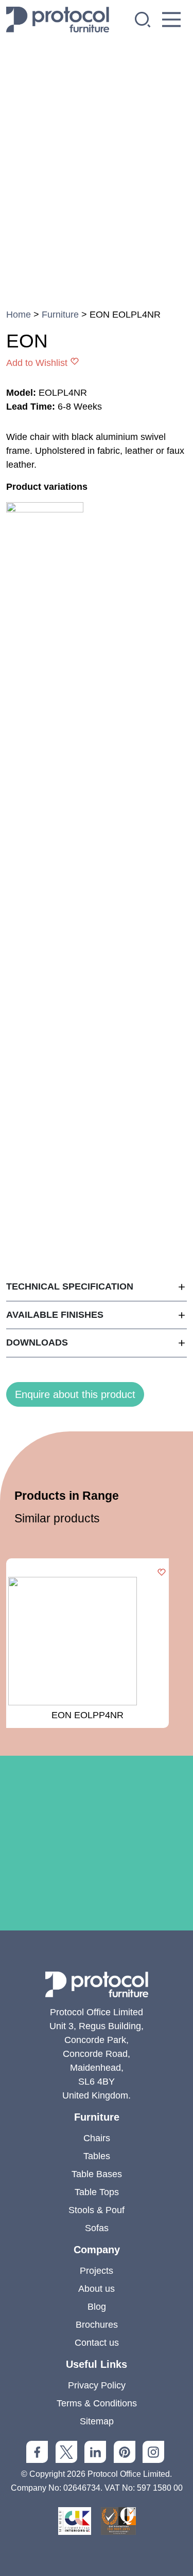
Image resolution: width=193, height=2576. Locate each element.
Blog (97, 2307)
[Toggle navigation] (171, 20)
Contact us (97, 2343)
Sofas (97, 2228)
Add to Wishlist (37, 363)
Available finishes (55, 1315)
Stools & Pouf (97, 2210)
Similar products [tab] (57, 1518)
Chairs (97, 2138)
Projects (97, 2271)
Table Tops (97, 2192)
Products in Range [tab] (67, 1496)
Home (19, 315)
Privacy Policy (97, 2385)
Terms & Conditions (97, 2403)
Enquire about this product (75, 1394)
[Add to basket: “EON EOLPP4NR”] (162, 1573)
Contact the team (97, 1937)
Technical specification (70, 1286)
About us (97, 2289)
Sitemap (97, 2421)
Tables (97, 2156)
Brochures (97, 2325)
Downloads (37, 1342)
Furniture (60, 315)
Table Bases (97, 2174)
